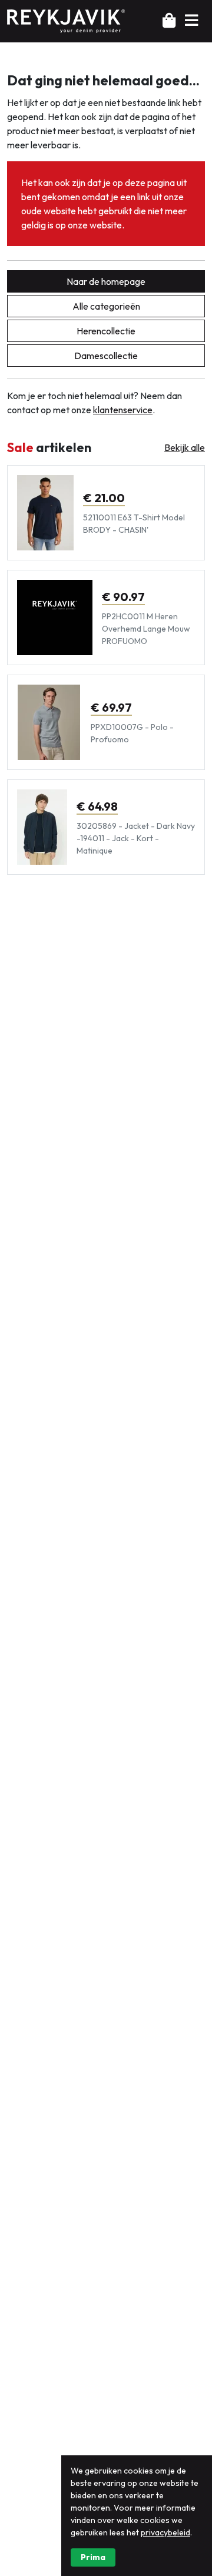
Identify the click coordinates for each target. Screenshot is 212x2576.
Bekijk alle (185, 447)
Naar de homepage (106, 281)
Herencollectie (106, 331)
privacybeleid (165, 2532)
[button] (191, 21)
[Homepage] (66, 20)
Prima (93, 2557)
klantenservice (123, 410)
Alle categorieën (106, 306)
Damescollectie (106, 356)
